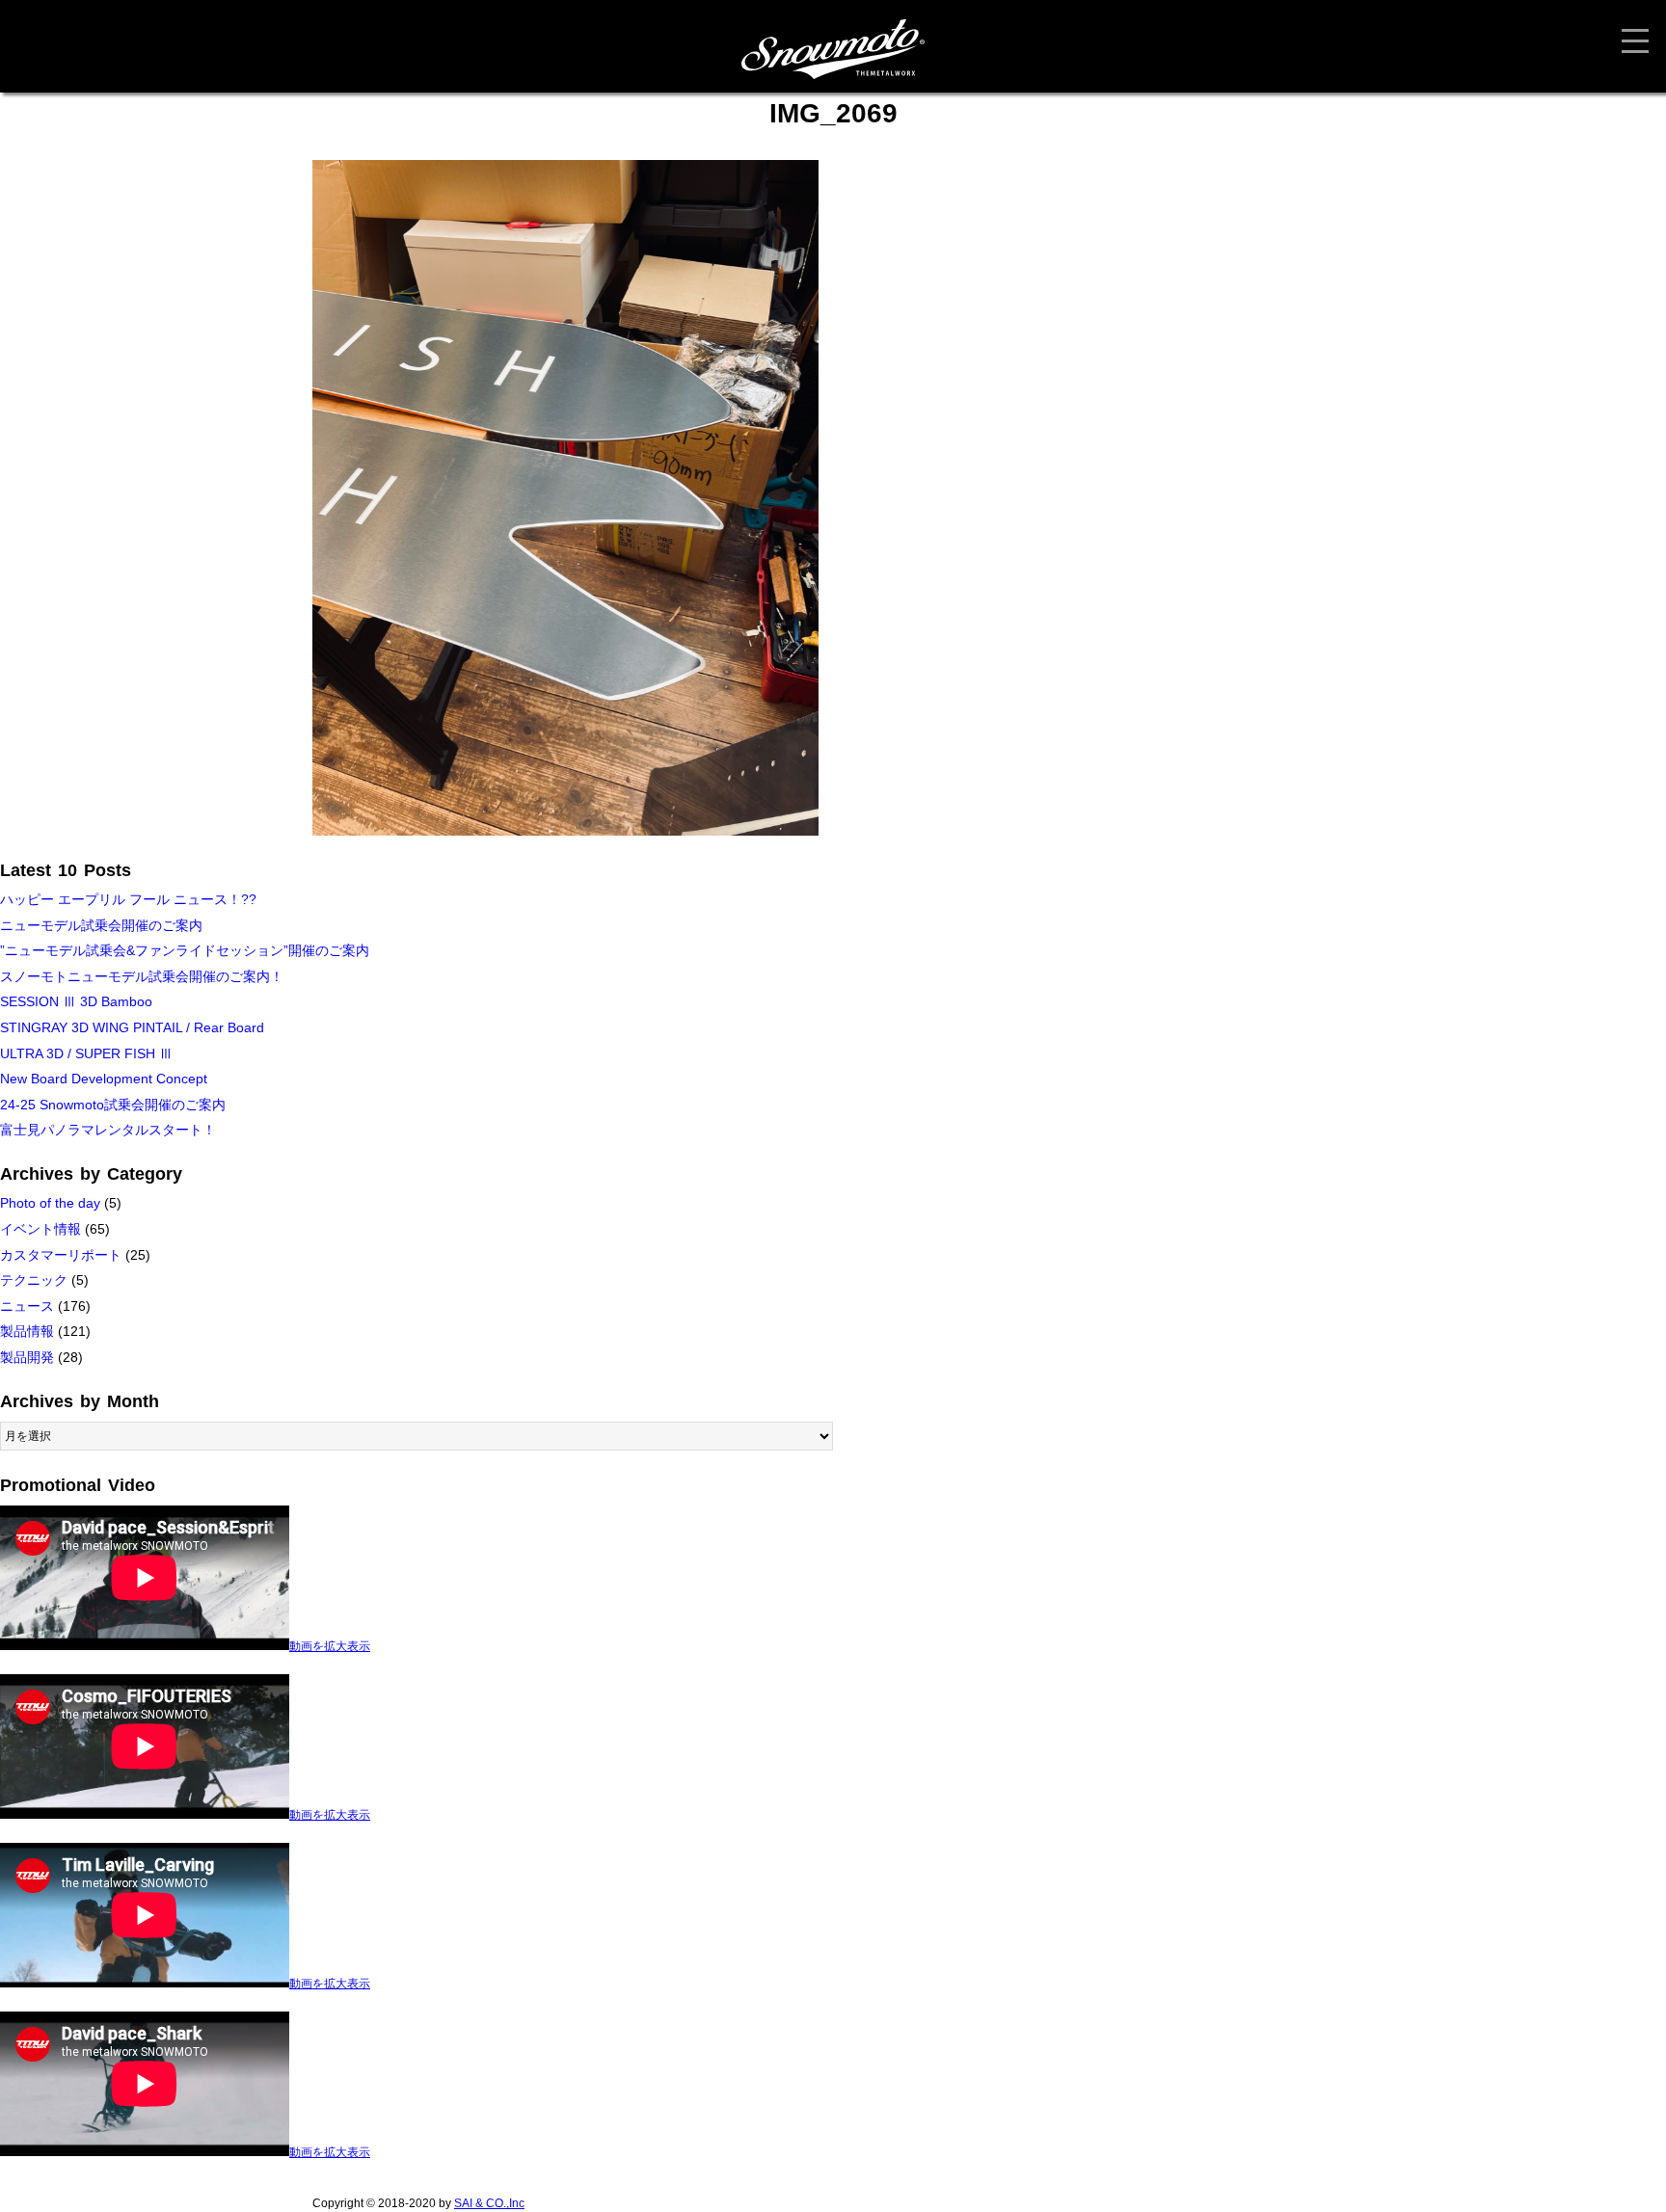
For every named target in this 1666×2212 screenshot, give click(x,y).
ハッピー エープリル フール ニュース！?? (128, 899)
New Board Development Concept (104, 1079)
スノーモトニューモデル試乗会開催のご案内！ (142, 976)
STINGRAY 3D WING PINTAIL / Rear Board (132, 1027)
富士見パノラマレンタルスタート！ (108, 1130)
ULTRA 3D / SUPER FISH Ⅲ (86, 1053)
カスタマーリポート (61, 1255)
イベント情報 (40, 1229)
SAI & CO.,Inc (489, 2203)
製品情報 (27, 1331)
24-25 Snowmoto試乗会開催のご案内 (113, 1105)
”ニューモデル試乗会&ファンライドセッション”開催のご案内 (185, 950)
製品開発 (27, 1357)
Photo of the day (50, 1203)
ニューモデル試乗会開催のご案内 (101, 925)
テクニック (34, 1280)
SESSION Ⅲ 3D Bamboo (76, 1001)
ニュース (27, 1306)
